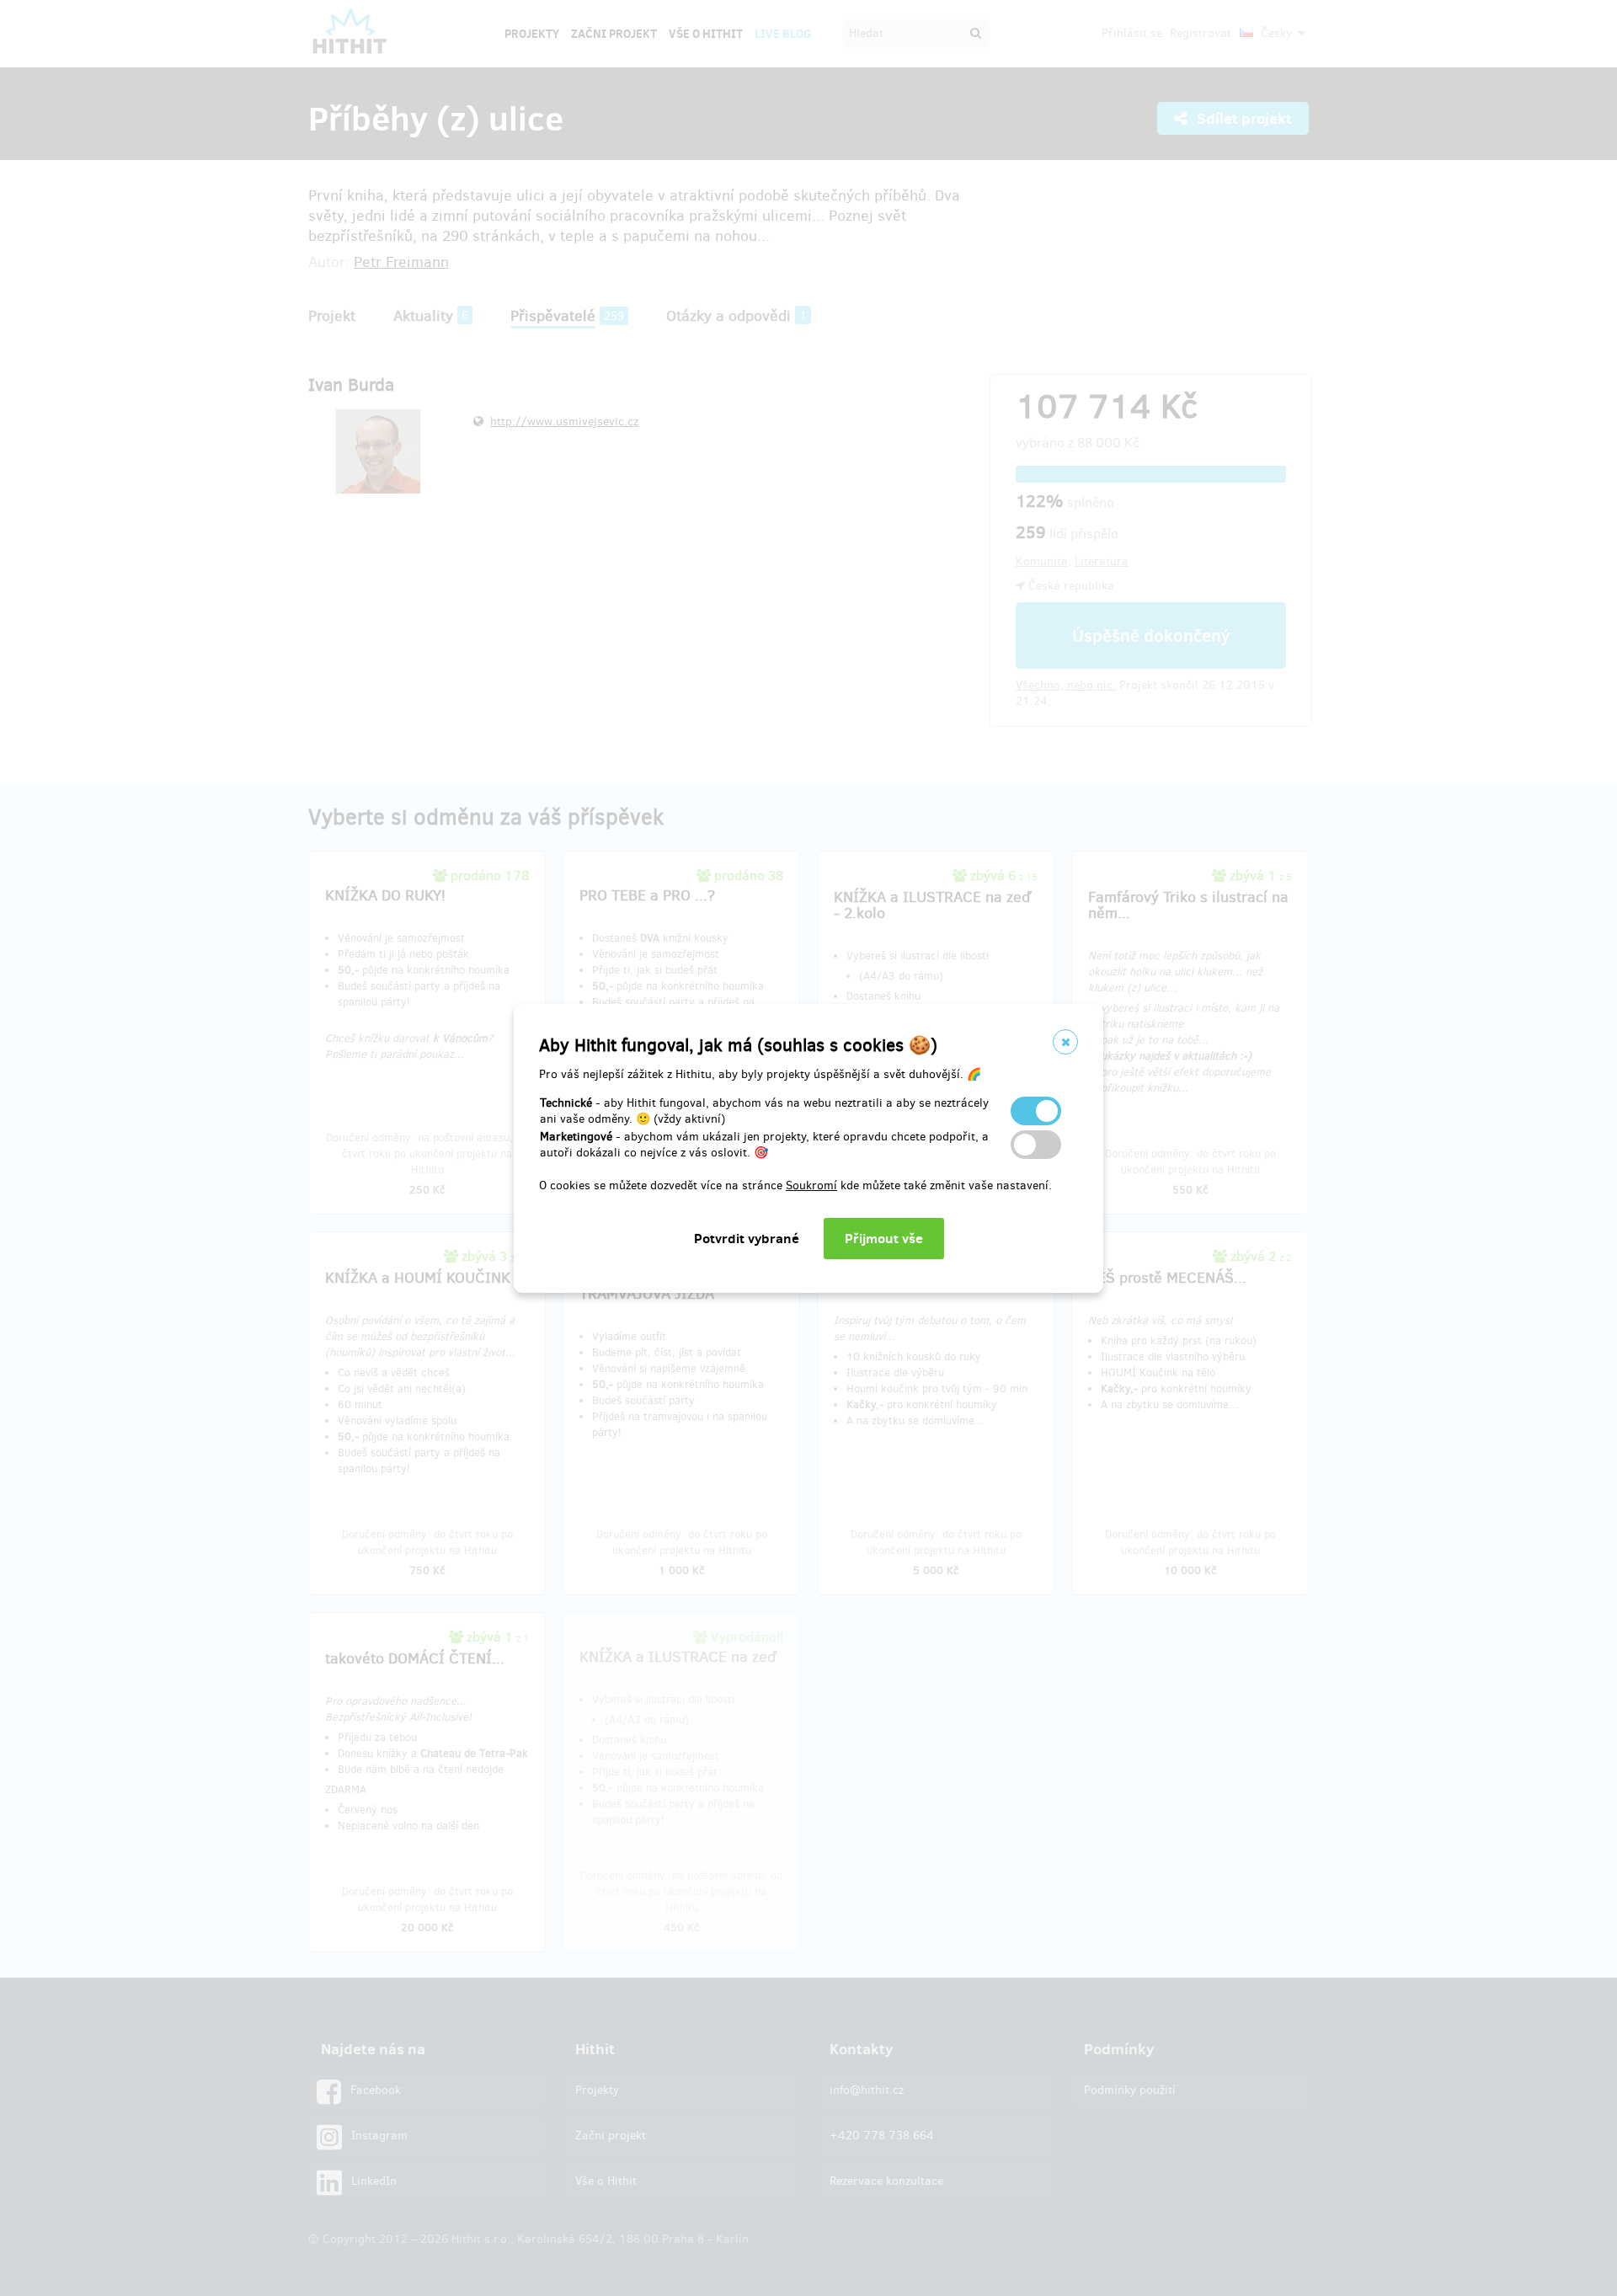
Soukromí (811, 1185)
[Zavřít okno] (1065, 1042)
